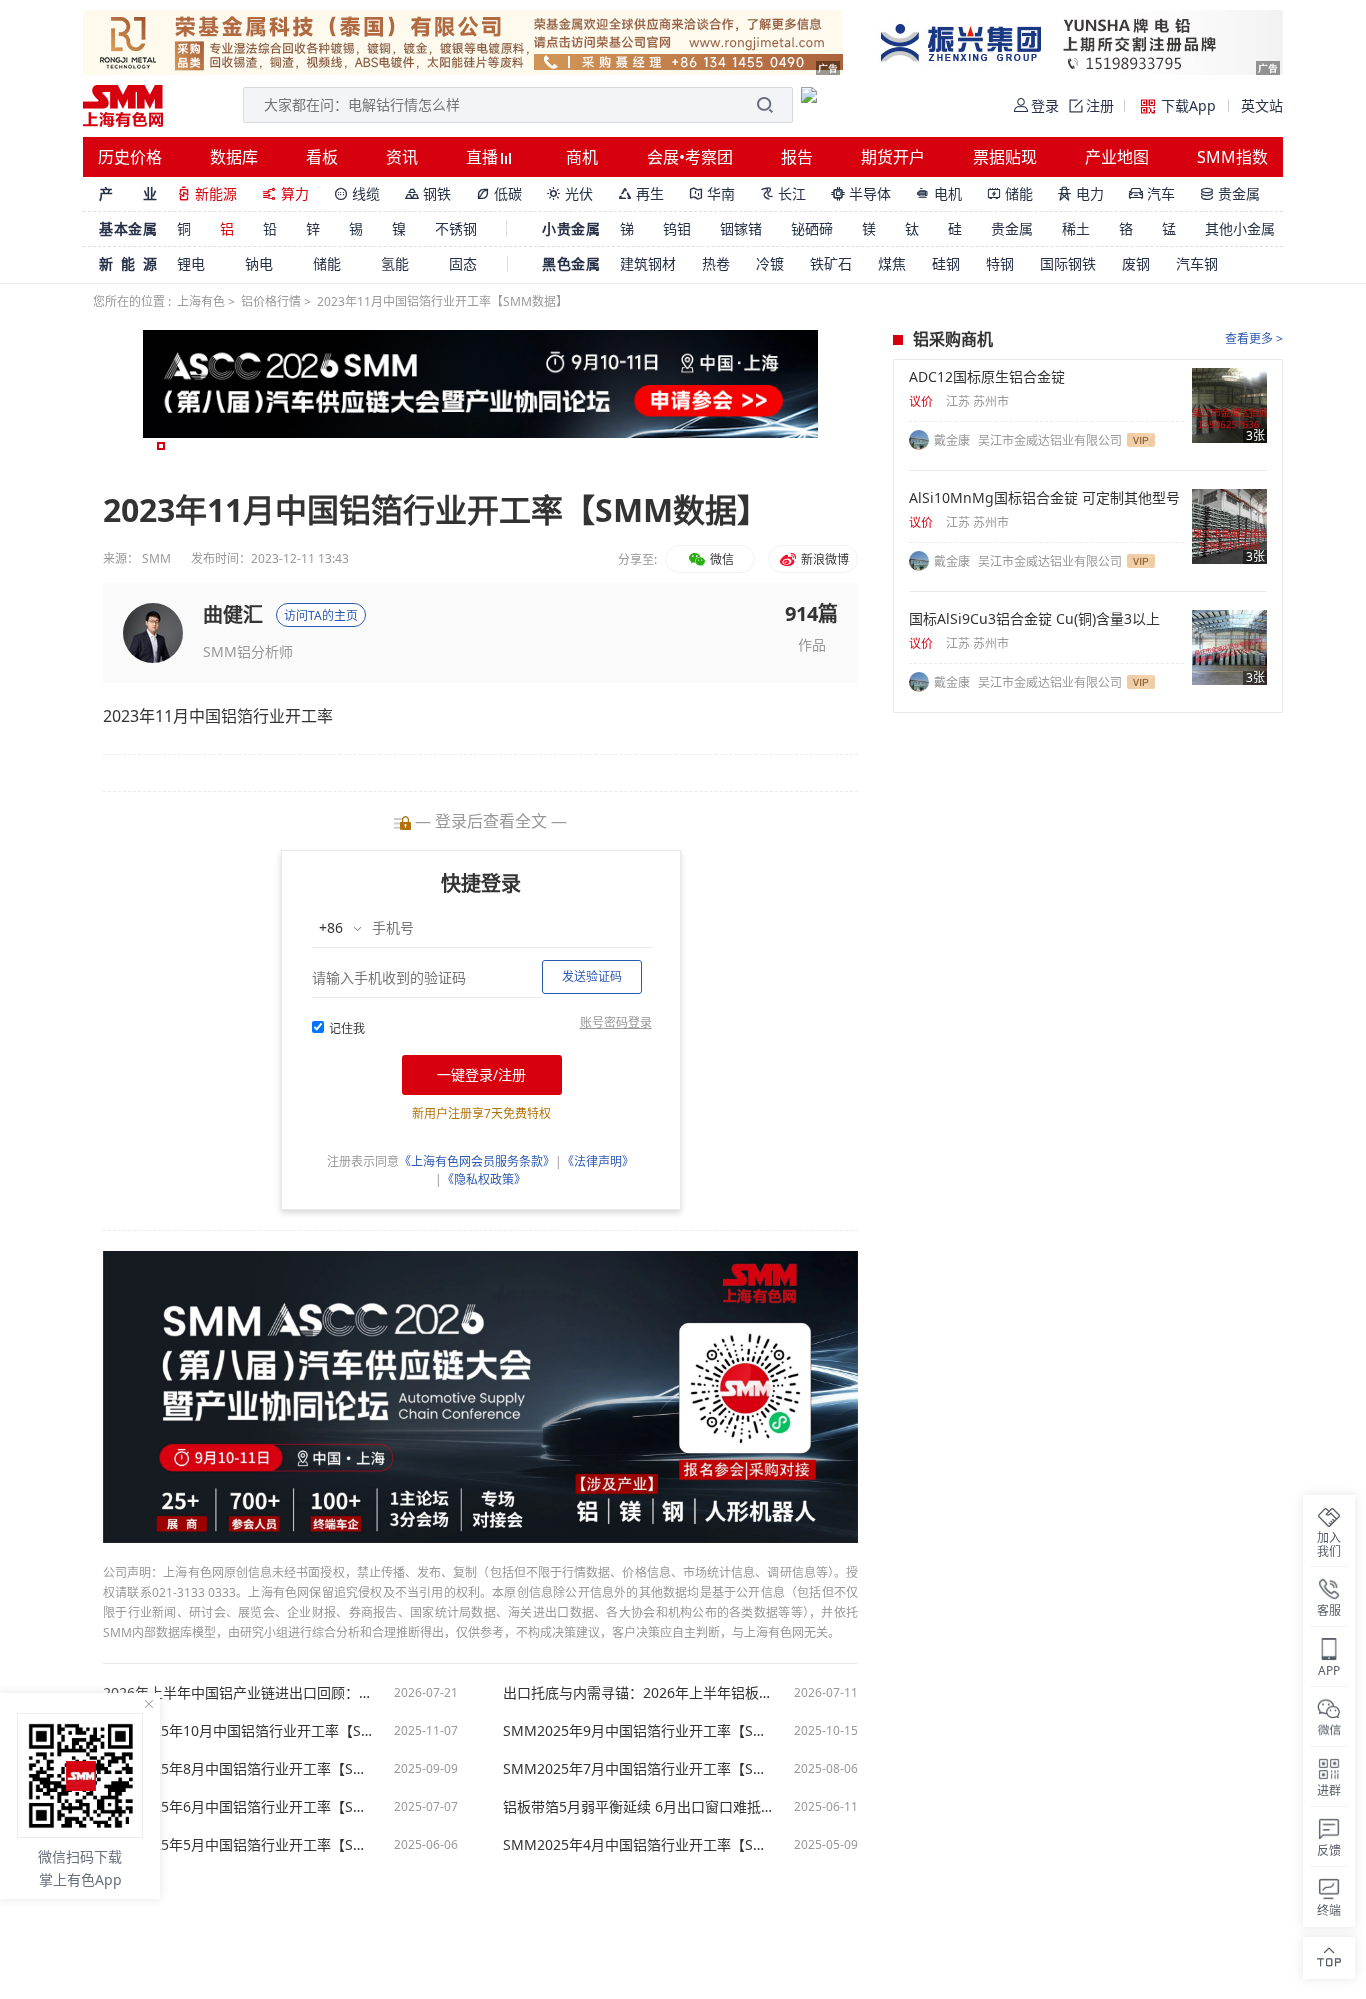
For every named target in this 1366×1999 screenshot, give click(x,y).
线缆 (357, 193)
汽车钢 (1197, 263)
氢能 (395, 263)
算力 (285, 193)
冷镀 (770, 263)
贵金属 (1230, 193)
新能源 (207, 193)
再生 (641, 193)
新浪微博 (823, 559)
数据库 (234, 157)
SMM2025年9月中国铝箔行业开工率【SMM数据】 (638, 1731)
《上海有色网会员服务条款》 (477, 1161)
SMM (156, 558)
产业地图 (1117, 157)
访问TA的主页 (321, 615)
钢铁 (428, 193)
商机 (582, 157)
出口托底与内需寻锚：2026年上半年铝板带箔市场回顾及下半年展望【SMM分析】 (638, 1693)
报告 (797, 157)
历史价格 (130, 157)
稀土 (1076, 228)
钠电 (259, 263)
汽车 (1152, 193)
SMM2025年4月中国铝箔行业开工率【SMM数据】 (638, 1845)
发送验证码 (592, 976)
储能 (1010, 193)
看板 (322, 157)
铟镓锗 (741, 228)
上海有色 (201, 301)
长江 (783, 193)
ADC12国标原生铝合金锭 (987, 377)
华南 (712, 193)
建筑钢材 (648, 263)
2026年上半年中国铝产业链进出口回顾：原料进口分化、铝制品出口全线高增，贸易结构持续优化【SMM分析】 (238, 1693)
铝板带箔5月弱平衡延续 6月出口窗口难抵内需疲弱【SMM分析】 (638, 1807)
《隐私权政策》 (484, 1179)
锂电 (191, 263)
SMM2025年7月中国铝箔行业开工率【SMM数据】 (638, 1769)
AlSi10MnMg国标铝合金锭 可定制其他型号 (1044, 498)
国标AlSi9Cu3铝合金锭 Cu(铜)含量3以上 (1034, 619)
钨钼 (677, 228)
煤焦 (892, 263)
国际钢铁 (1068, 263)
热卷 (716, 263)
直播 (484, 157)
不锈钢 (456, 228)
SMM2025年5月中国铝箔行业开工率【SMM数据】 (238, 1845)
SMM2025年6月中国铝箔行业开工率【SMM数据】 (238, 1807)
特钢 (1000, 263)
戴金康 (953, 440)
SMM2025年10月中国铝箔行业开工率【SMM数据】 (238, 1731)
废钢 (1136, 263)
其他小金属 (1240, 228)
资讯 (402, 157)
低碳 (499, 193)
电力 (1081, 193)
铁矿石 (831, 263)
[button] (161, 446)
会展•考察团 (690, 157)
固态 (463, 263)
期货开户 (893, 157)
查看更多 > (1254, 338)
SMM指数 (1232, 157)
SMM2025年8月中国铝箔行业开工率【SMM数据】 (238, 1769)
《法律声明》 (598, 1161)
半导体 (861, 193)
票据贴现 (1005, 157)
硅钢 (946, 263)
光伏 (570, 193)
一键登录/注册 (481, 1074)
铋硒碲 (812, 228)
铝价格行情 (271, 301)
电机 (939, 193)
